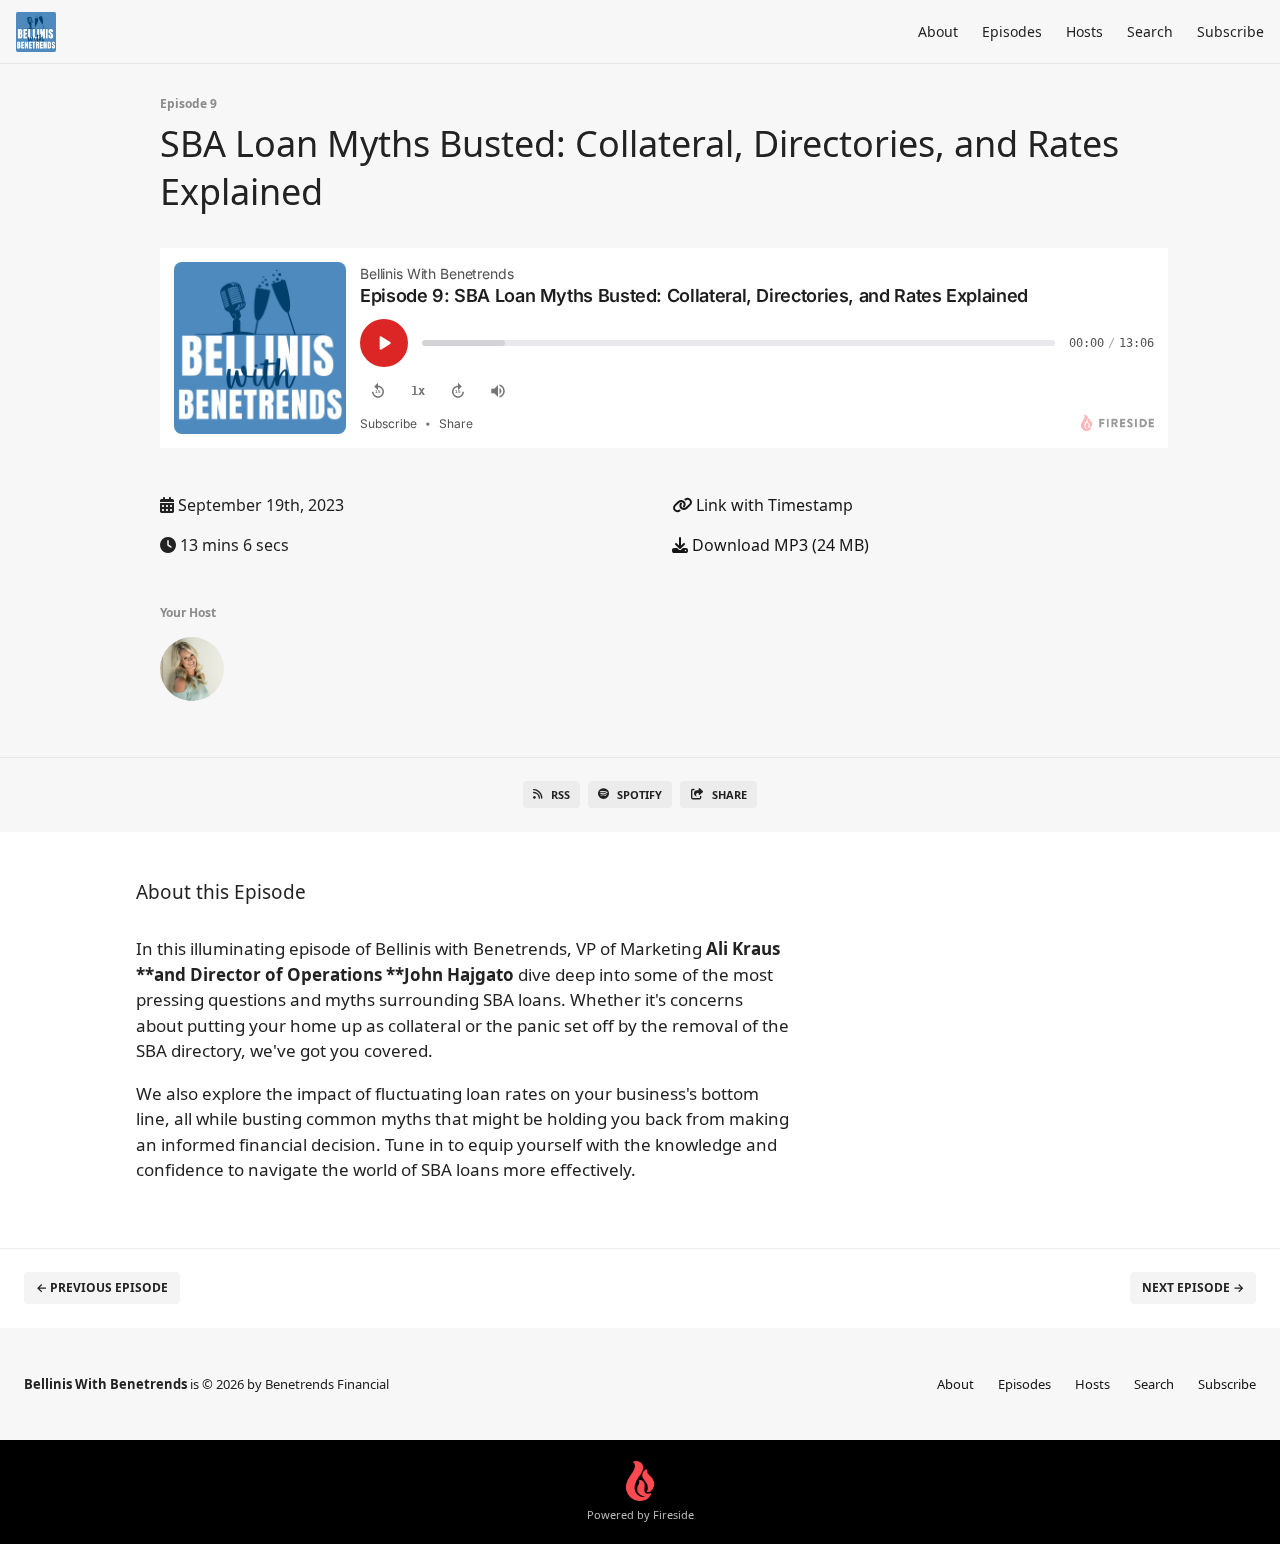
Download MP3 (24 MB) (778, 545)
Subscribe (1230, 31)
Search (1150, 31)
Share (729, 794)
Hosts (1084, 31)
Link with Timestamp (772, 505)
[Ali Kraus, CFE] (192, 673)
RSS (560, 794)
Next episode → (1193, 1287)
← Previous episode (102, 1287)
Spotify (639, 794)
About (938, 31)
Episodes (1012, 31)
